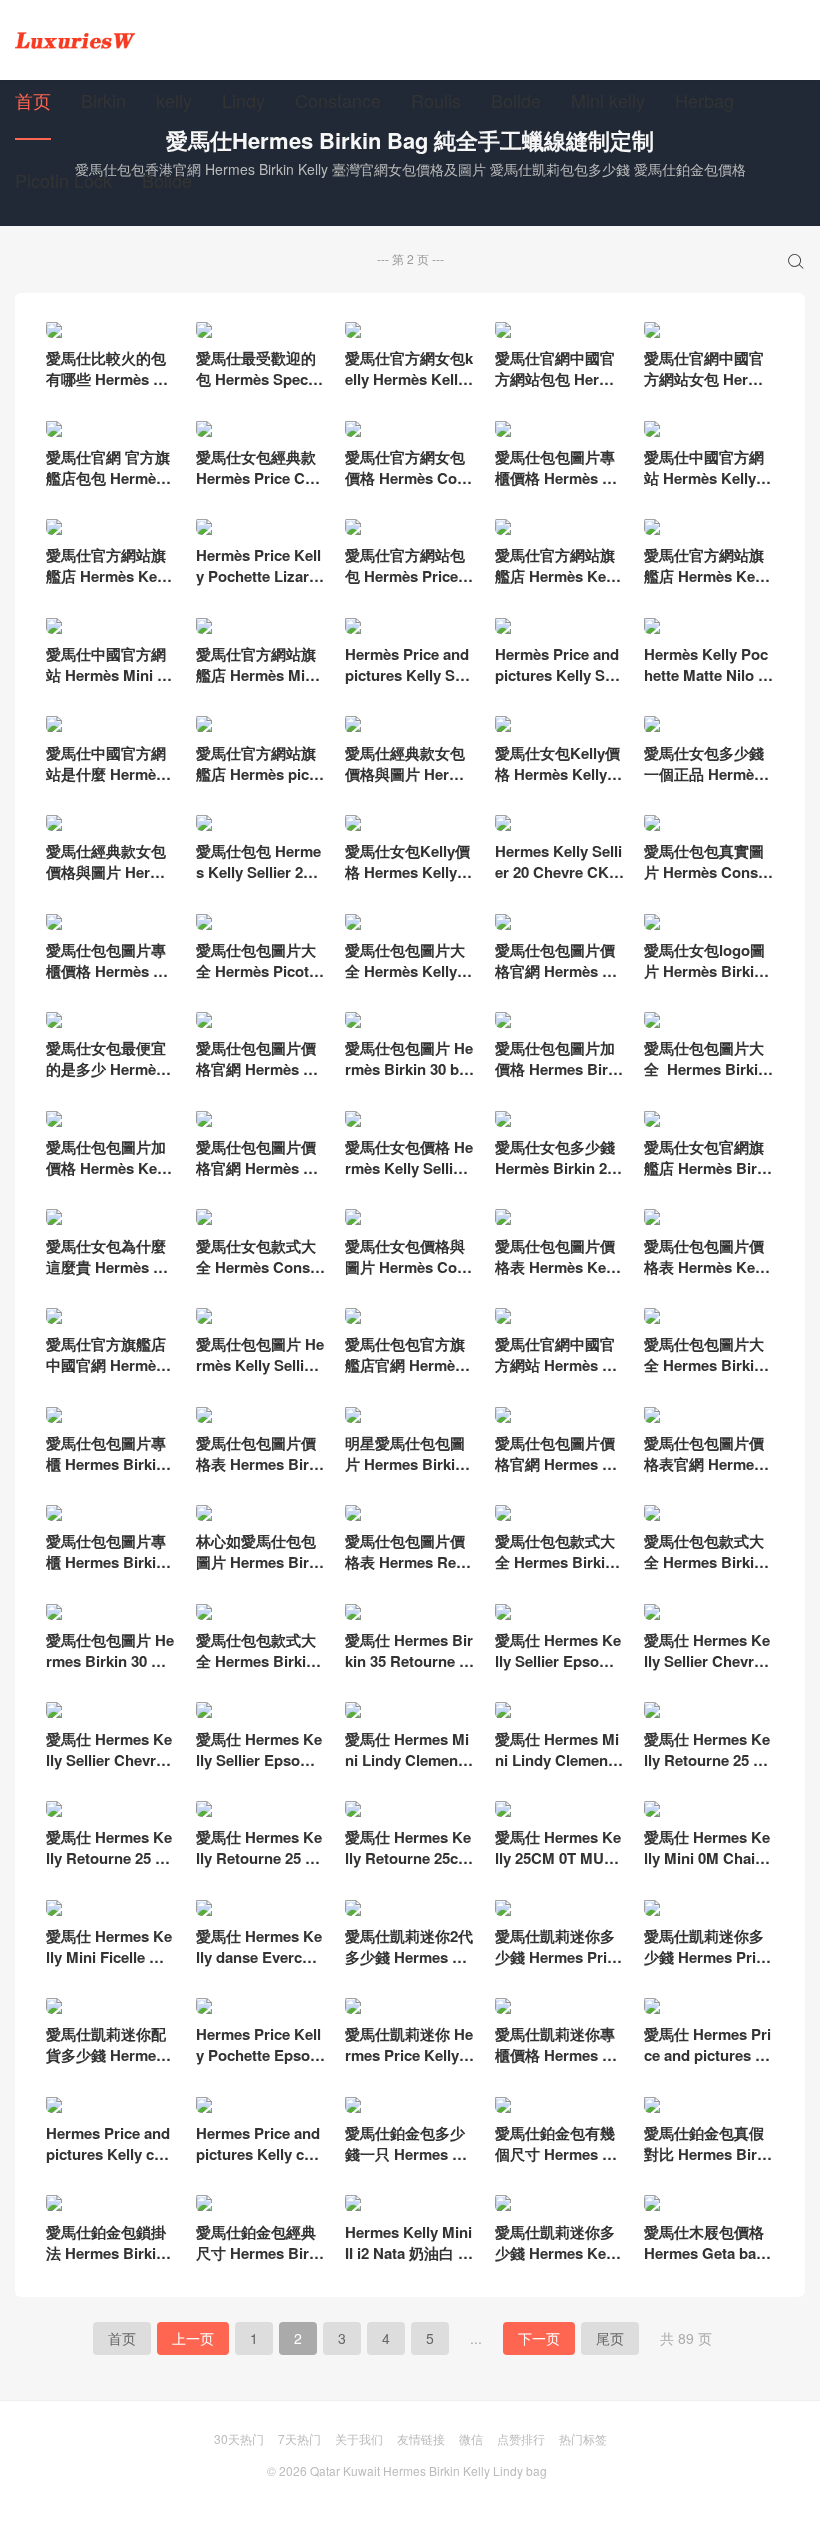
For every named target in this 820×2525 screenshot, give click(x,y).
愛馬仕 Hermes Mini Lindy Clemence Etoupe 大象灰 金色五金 (559, 1770)
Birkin (103, 100)
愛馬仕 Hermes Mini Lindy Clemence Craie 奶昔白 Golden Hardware (409, 1770)
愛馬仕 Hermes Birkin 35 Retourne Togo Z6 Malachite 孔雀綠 (409, 1671)
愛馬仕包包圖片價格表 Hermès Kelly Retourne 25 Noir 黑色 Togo (707, 1277)
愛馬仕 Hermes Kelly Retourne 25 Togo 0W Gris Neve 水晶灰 (259, 1868)
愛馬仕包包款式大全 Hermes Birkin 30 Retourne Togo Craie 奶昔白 (557, 1572)
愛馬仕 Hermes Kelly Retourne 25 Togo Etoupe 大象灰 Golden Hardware (109, 1868)
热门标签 (583, 2438)
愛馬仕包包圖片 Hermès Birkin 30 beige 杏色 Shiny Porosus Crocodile (409, 1079)
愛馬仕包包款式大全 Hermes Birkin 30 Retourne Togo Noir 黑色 (706, 1572)
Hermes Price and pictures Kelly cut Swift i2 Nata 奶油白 (108, 2164)
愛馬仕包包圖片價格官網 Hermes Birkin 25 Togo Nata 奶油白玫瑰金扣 (559, 1474)
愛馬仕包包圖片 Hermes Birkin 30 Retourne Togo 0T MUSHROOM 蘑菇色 (110, 1671)
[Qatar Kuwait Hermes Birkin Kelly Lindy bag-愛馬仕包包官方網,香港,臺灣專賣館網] (75, 40)
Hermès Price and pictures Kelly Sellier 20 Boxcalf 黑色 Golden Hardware (559, 685)
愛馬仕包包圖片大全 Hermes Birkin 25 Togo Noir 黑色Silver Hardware (705, 1375)
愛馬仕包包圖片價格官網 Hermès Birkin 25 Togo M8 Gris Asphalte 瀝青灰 (260, 1079)
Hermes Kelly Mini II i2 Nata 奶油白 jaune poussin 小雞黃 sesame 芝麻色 (408, 2263)
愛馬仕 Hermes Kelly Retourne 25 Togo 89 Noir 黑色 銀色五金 (707, 1770)
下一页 (539, 2338)
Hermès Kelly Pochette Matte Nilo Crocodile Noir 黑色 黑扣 (706, 685)
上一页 (193, 2338)
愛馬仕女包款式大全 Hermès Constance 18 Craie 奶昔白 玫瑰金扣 (259, 1277)
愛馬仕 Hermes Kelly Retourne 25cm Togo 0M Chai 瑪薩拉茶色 (408, 1868)
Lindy (243, 100)
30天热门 (239, 2438)
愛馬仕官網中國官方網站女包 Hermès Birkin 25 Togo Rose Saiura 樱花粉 (708, 389)
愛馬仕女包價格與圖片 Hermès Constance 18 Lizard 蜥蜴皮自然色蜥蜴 (409, 1277)
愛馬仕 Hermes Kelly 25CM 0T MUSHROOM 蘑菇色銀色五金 (558, 1868)
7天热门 (299, 2438)
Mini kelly (608, 100)
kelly (174, 100)
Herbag (704, 100)
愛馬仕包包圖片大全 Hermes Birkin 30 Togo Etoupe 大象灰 (708, 1079)
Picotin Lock (63, 180)
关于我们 (359, 2438)
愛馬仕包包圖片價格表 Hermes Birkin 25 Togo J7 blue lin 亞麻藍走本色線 (259, 1474)
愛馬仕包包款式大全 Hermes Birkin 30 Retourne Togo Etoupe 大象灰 (258, 1671)
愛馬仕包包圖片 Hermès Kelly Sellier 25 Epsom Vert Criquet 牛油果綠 (260, 1375)
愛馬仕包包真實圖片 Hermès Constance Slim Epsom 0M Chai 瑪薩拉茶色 (708, 882)
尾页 (610, 2338)
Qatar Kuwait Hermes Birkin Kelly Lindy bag (428, 2470)
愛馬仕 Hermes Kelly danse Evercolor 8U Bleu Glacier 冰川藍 (260, 1967)
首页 (33, 100)
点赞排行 (521, 2438)
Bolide (516, 100)
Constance (338, 100)
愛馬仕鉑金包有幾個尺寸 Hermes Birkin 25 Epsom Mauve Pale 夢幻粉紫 (559, 2164)
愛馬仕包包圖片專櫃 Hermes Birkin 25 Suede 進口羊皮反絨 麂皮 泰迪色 (110, 1572)
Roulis (436, 100)
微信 (471, 2438)
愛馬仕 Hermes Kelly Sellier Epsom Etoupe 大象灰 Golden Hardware (260, 1770)
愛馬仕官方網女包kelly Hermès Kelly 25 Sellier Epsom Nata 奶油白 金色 (409, 389)
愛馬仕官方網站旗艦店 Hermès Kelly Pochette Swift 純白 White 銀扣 (558, 586)
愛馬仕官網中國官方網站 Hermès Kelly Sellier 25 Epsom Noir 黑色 (558, 1375)
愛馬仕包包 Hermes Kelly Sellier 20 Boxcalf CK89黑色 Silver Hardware (258, 882)
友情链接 (421, 2438)
